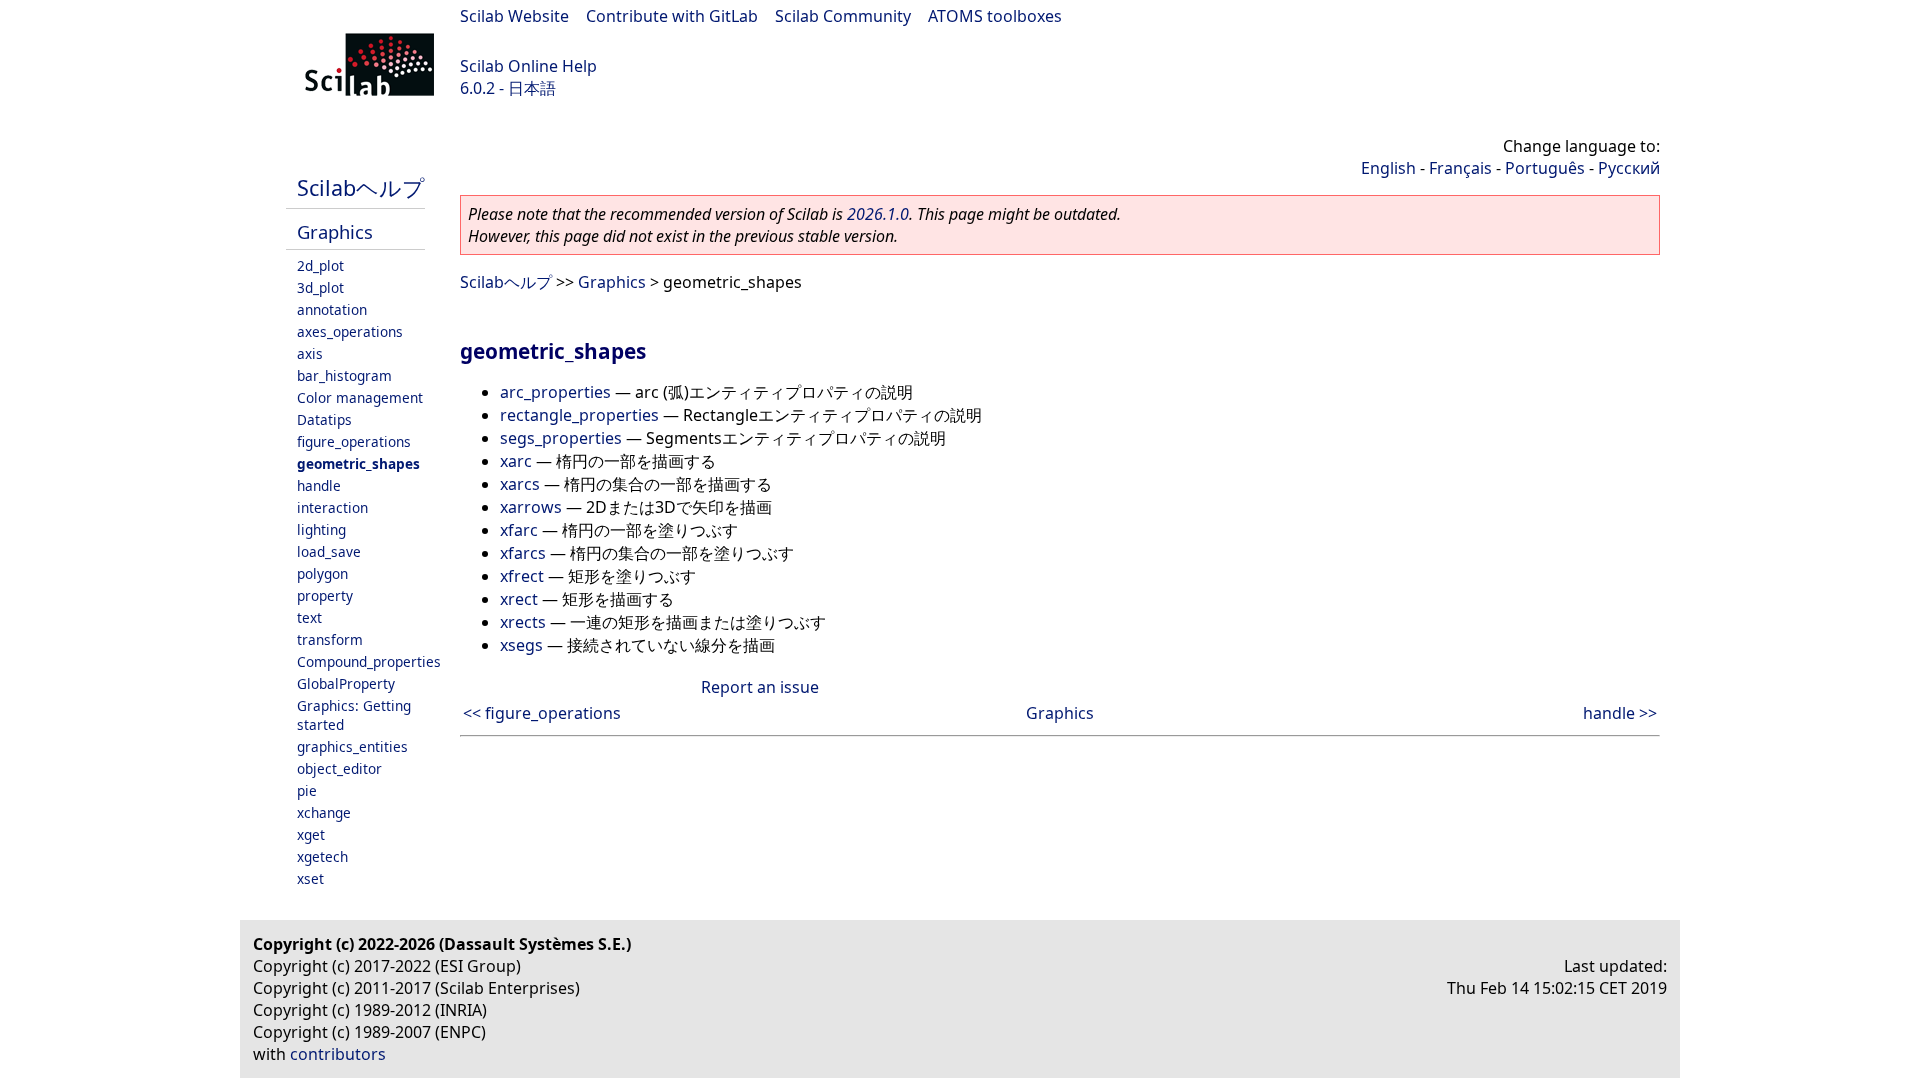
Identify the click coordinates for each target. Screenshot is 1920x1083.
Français (1460, 168)
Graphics (335, 231)
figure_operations (354, 441)
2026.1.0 (878, 214)
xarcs (520, 484)
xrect (519, 599)
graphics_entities (352, 746)
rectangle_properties (579, 415)
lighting (321, 529)
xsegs (521, 645)
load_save (329, 551)
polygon (322, 573)
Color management (360, 397)
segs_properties (561, 438)
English (1388, 168)
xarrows (531, 507)
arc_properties (555, 392)
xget (311, 834)
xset (310, 878)
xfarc (519, 530)
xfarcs (523, 553)
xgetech (322, 856)
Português (1545, 168)
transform (330, 639)
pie (307, 790)
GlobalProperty (346, 683)
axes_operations (350, 331)
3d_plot (320, 287)
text (309, 617)
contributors (338, 1054)
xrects (523, 622)
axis (310, 353)
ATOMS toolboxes (995, 16)
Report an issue (760, 687)
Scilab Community (843, 16)
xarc (516, 461)
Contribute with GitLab (672, 16)
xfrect (522, 576)
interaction (332, 507)
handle (319, 485)
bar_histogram (344, 375)
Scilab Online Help (528, 66)
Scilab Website (514, 16)
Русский (1629, 168)
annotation (332, 309)
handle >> (1620, 713)
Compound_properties (369, 661)
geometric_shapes (358, 463)
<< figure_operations (542, 713)
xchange (324, 812)
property (325, 595)
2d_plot (320, 265)
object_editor (339, 768)
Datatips (324, 419)
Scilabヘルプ (361, 187)
